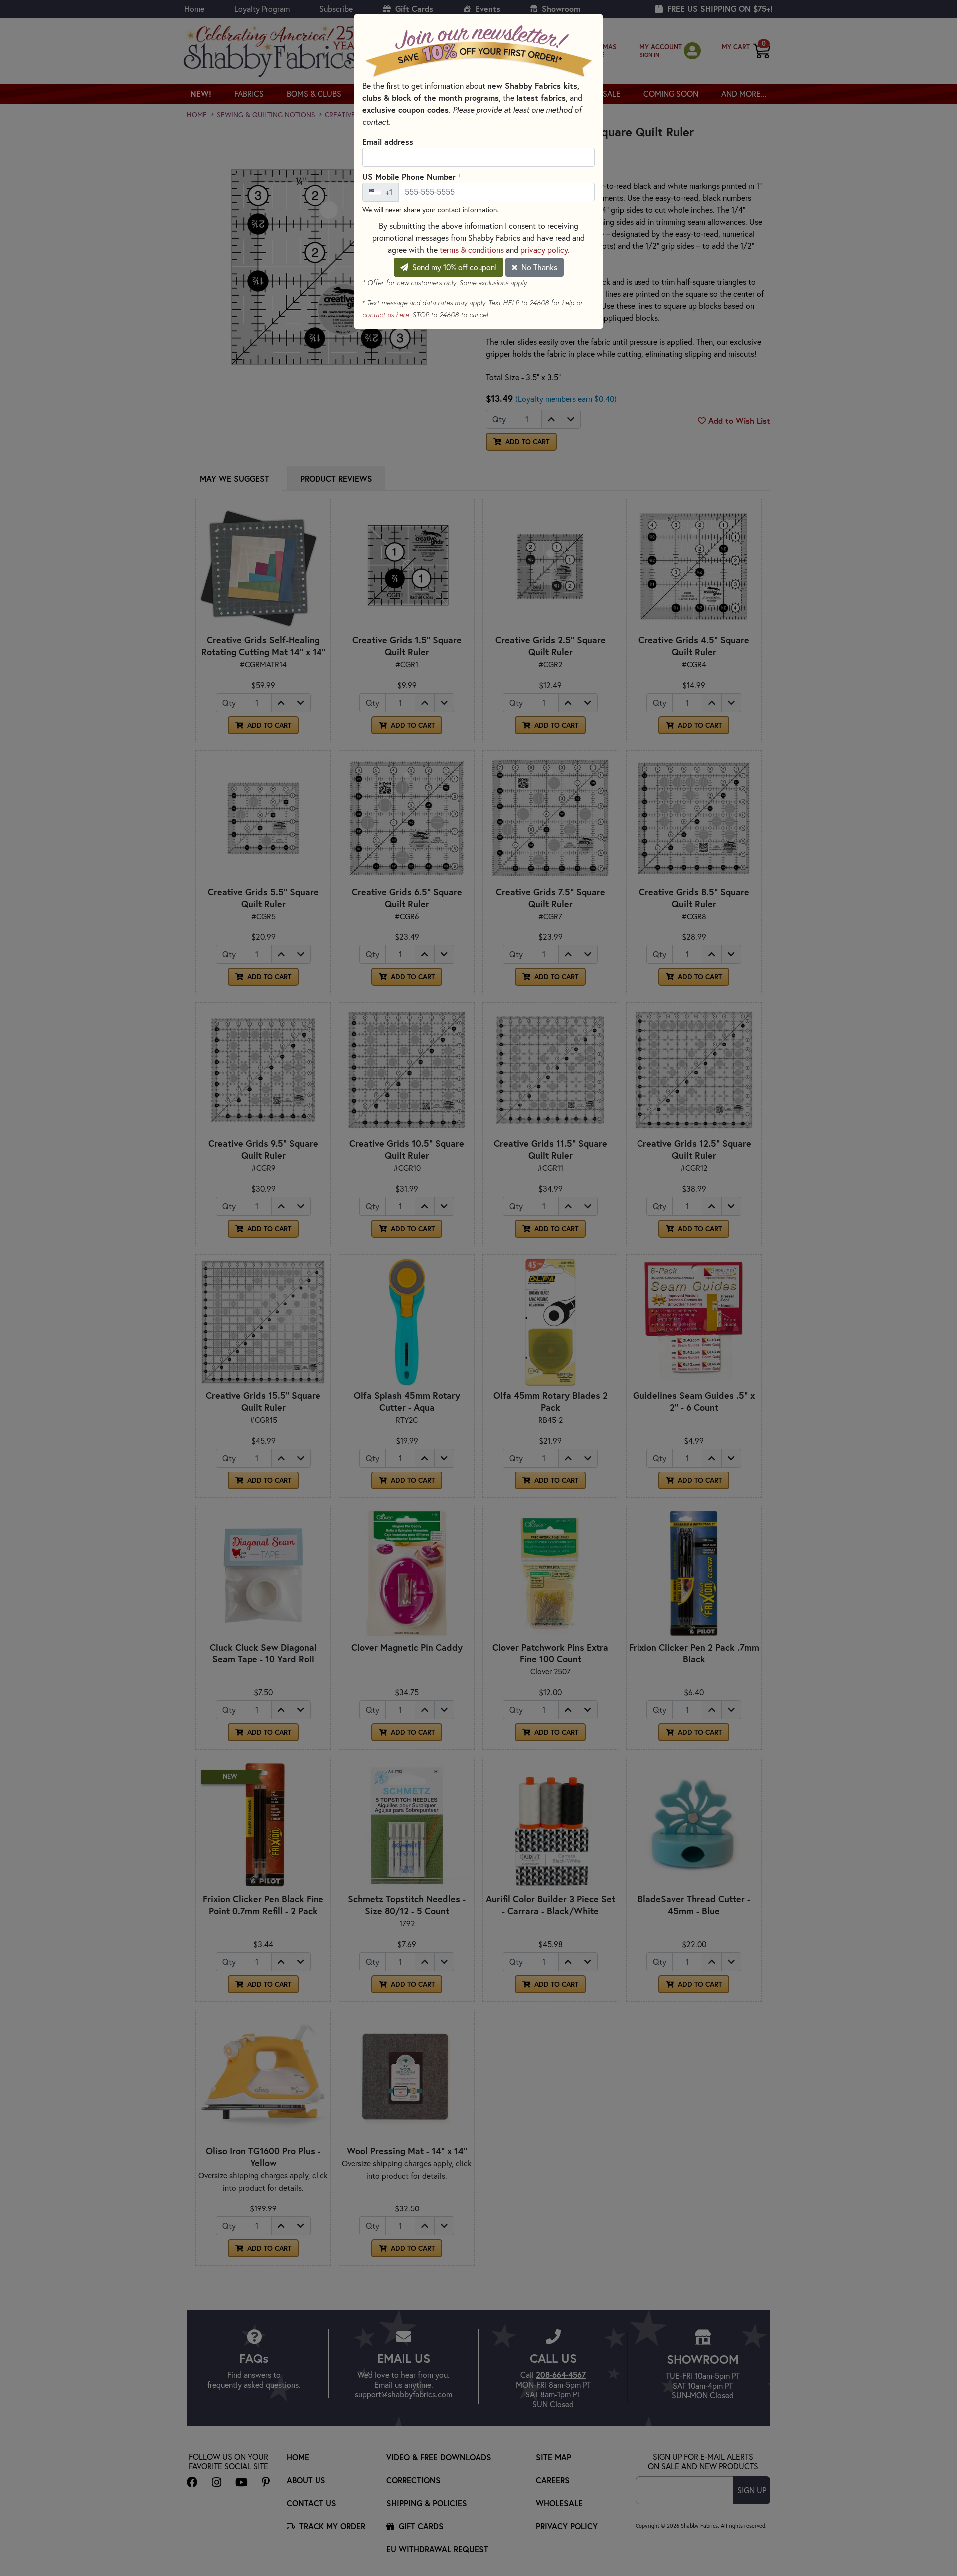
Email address (388, 141)
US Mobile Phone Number (412, 176)
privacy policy (544, 250)
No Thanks (538, 267)
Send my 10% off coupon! (454, 267)
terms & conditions (472, 250)
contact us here (386, 315)
